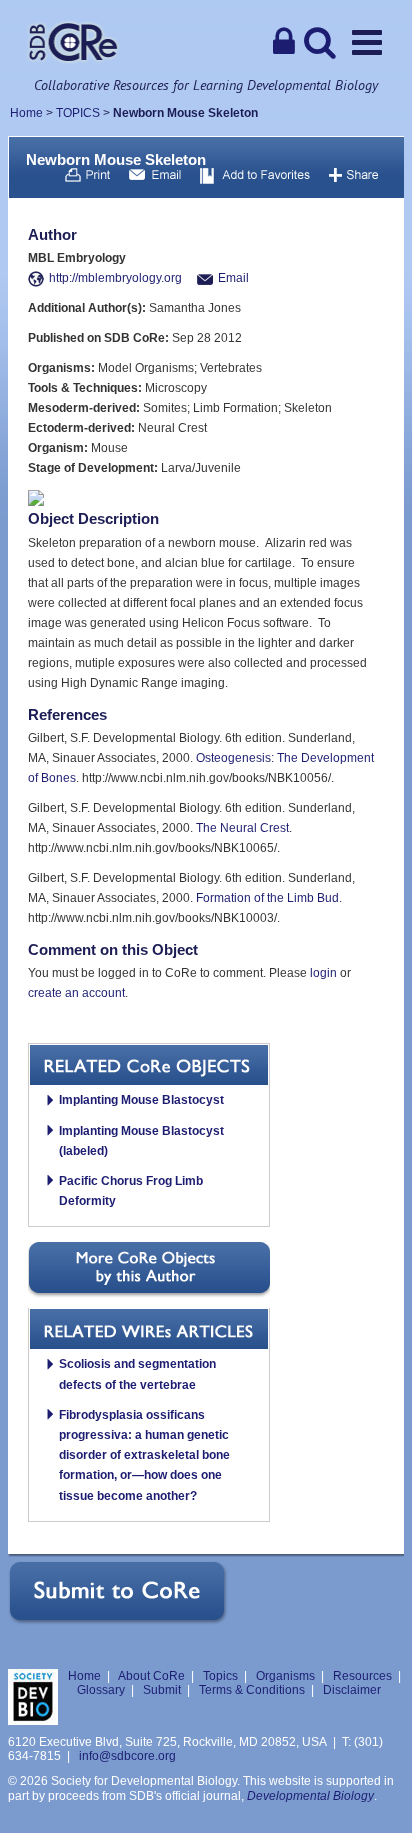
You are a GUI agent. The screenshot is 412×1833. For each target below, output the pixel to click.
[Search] (320, 42)
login (323, 973)
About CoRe (151, 1676)
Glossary (101, 1690)
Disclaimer (352, 1690)
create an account (76, 993)
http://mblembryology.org (115, 278)
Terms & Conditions (252, 1690)
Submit (162, 1690)
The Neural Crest (242, 828)
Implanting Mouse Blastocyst (141, 1100)
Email (233, 278)
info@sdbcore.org (127, 1756)
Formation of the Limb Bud (267, 898)
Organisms (285, 1676)
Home (26, 113)
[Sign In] (284, 42)
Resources (362, 1676)
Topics (220, 1676)
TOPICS (78, 113)
